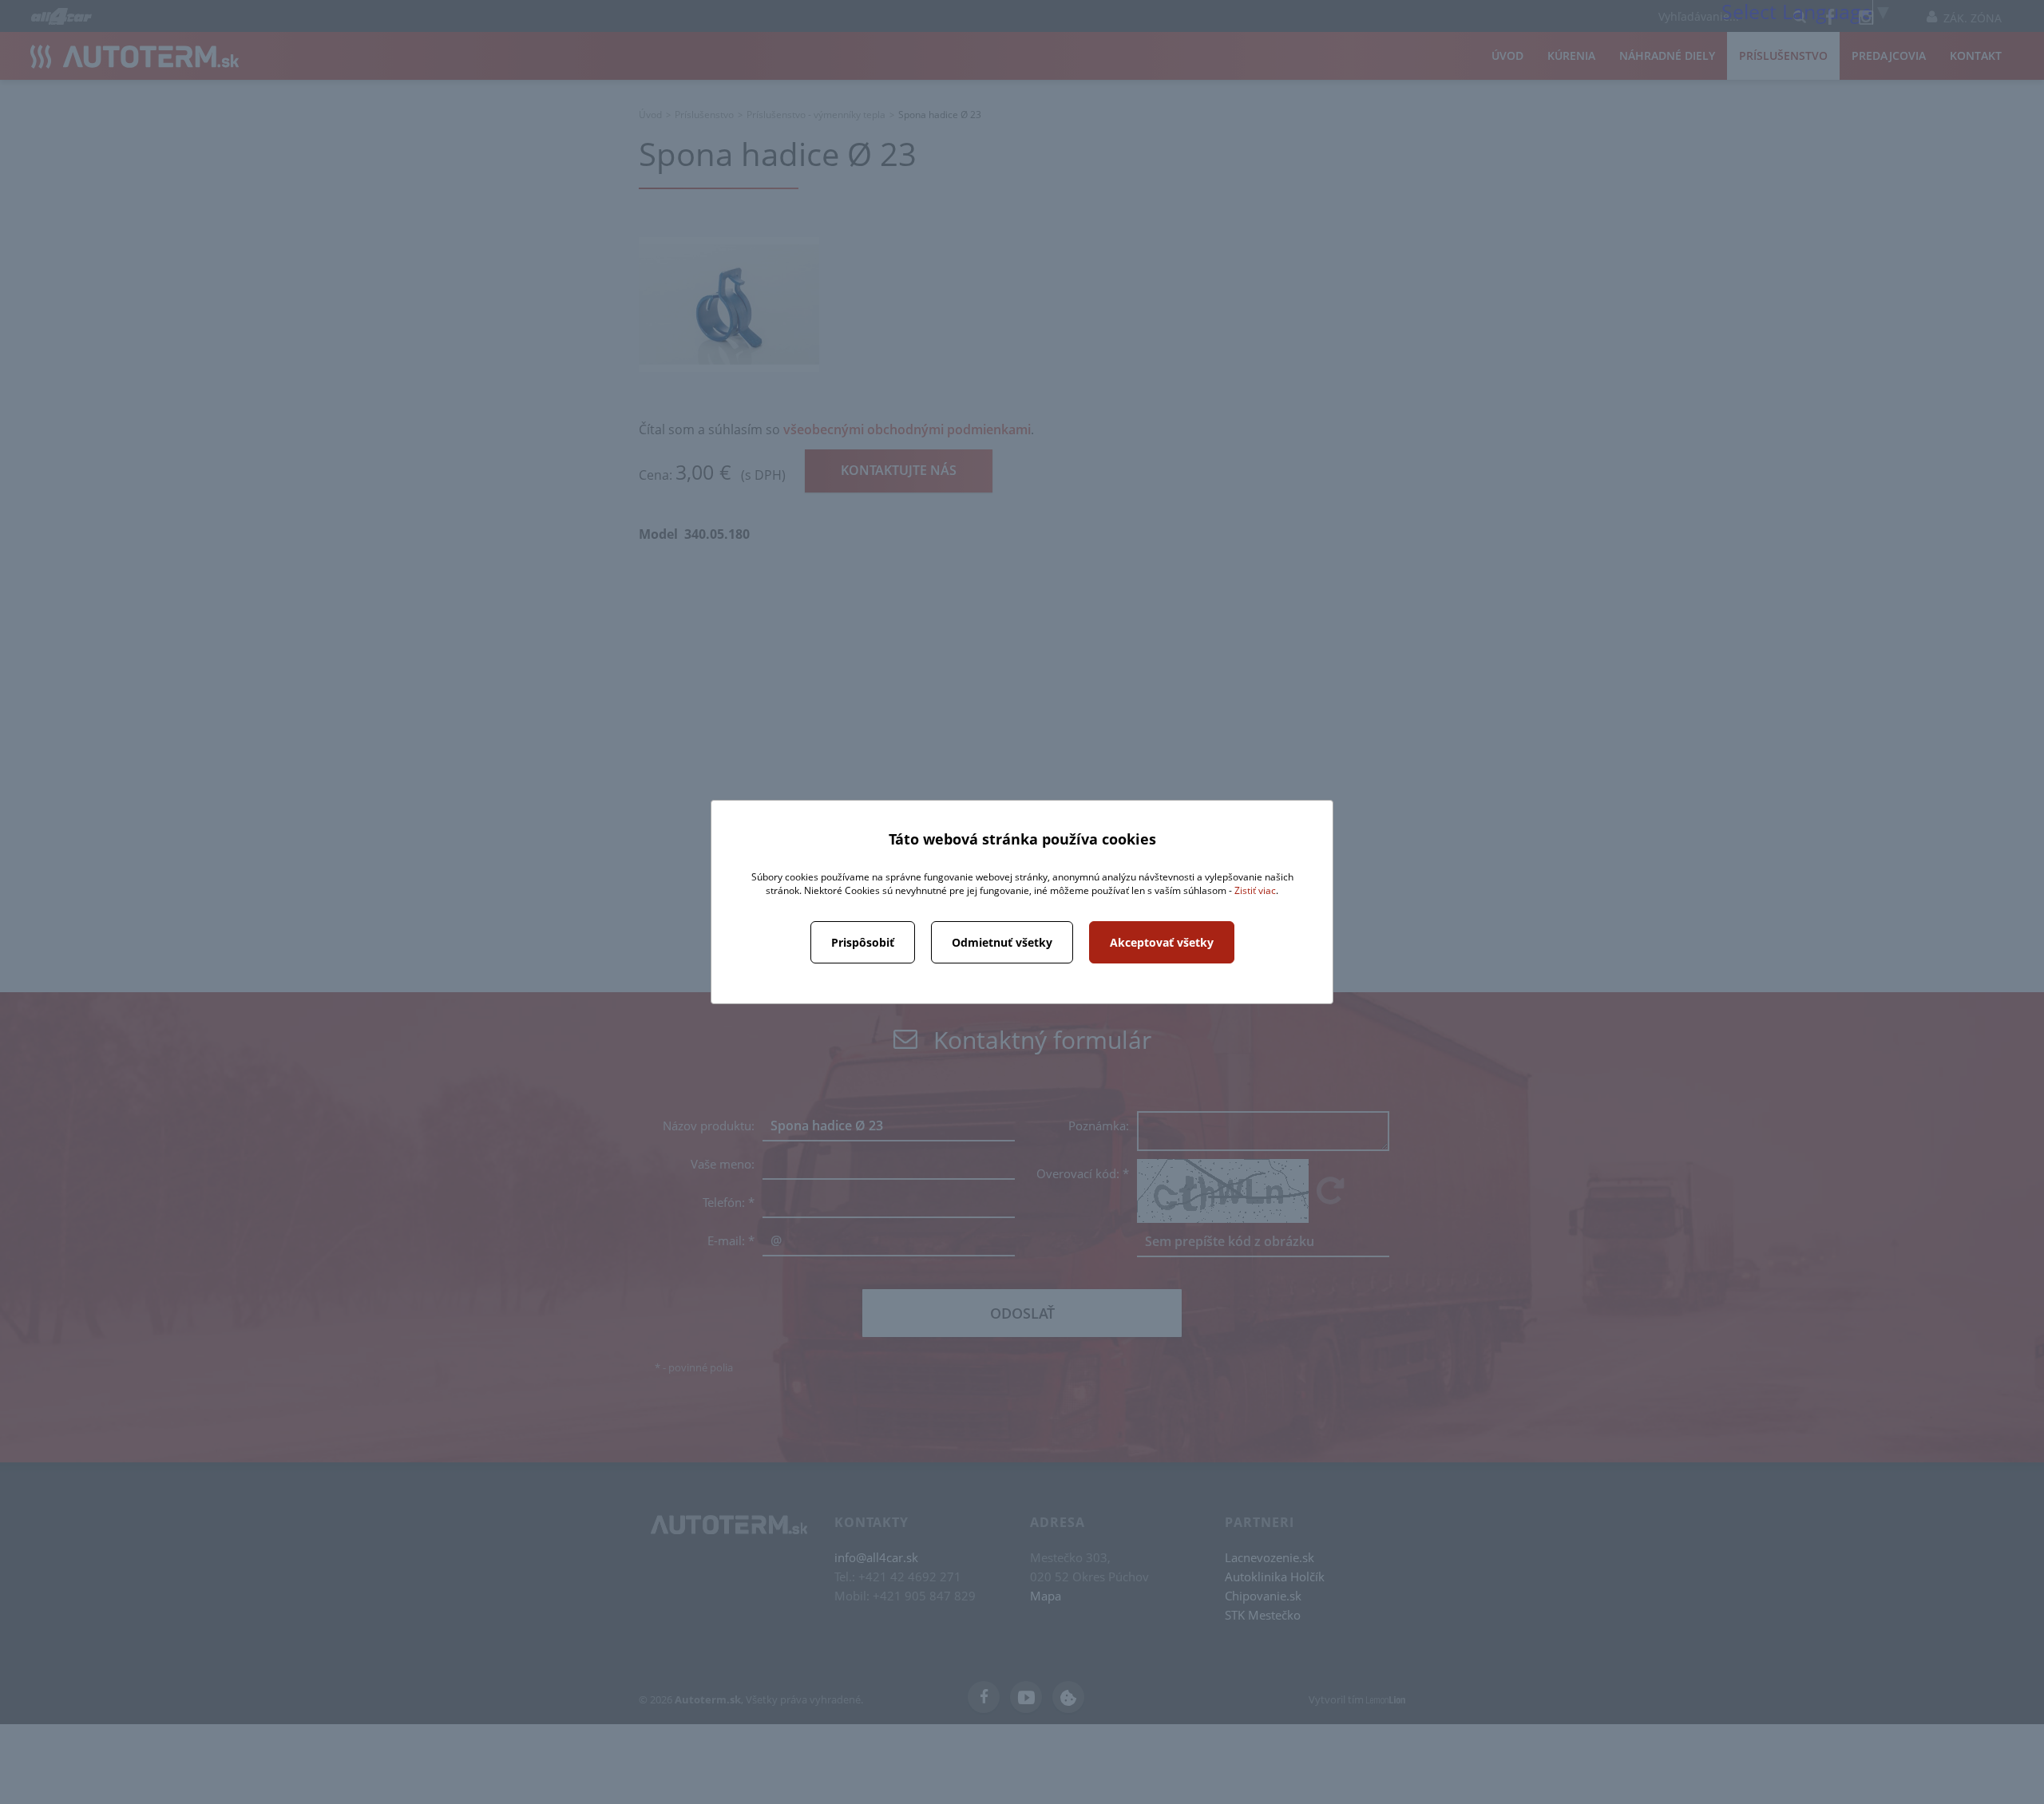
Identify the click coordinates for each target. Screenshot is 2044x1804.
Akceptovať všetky (1162, 942)
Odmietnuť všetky (1002, 942)
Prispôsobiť (863, 942)
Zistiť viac (1255, 890)
